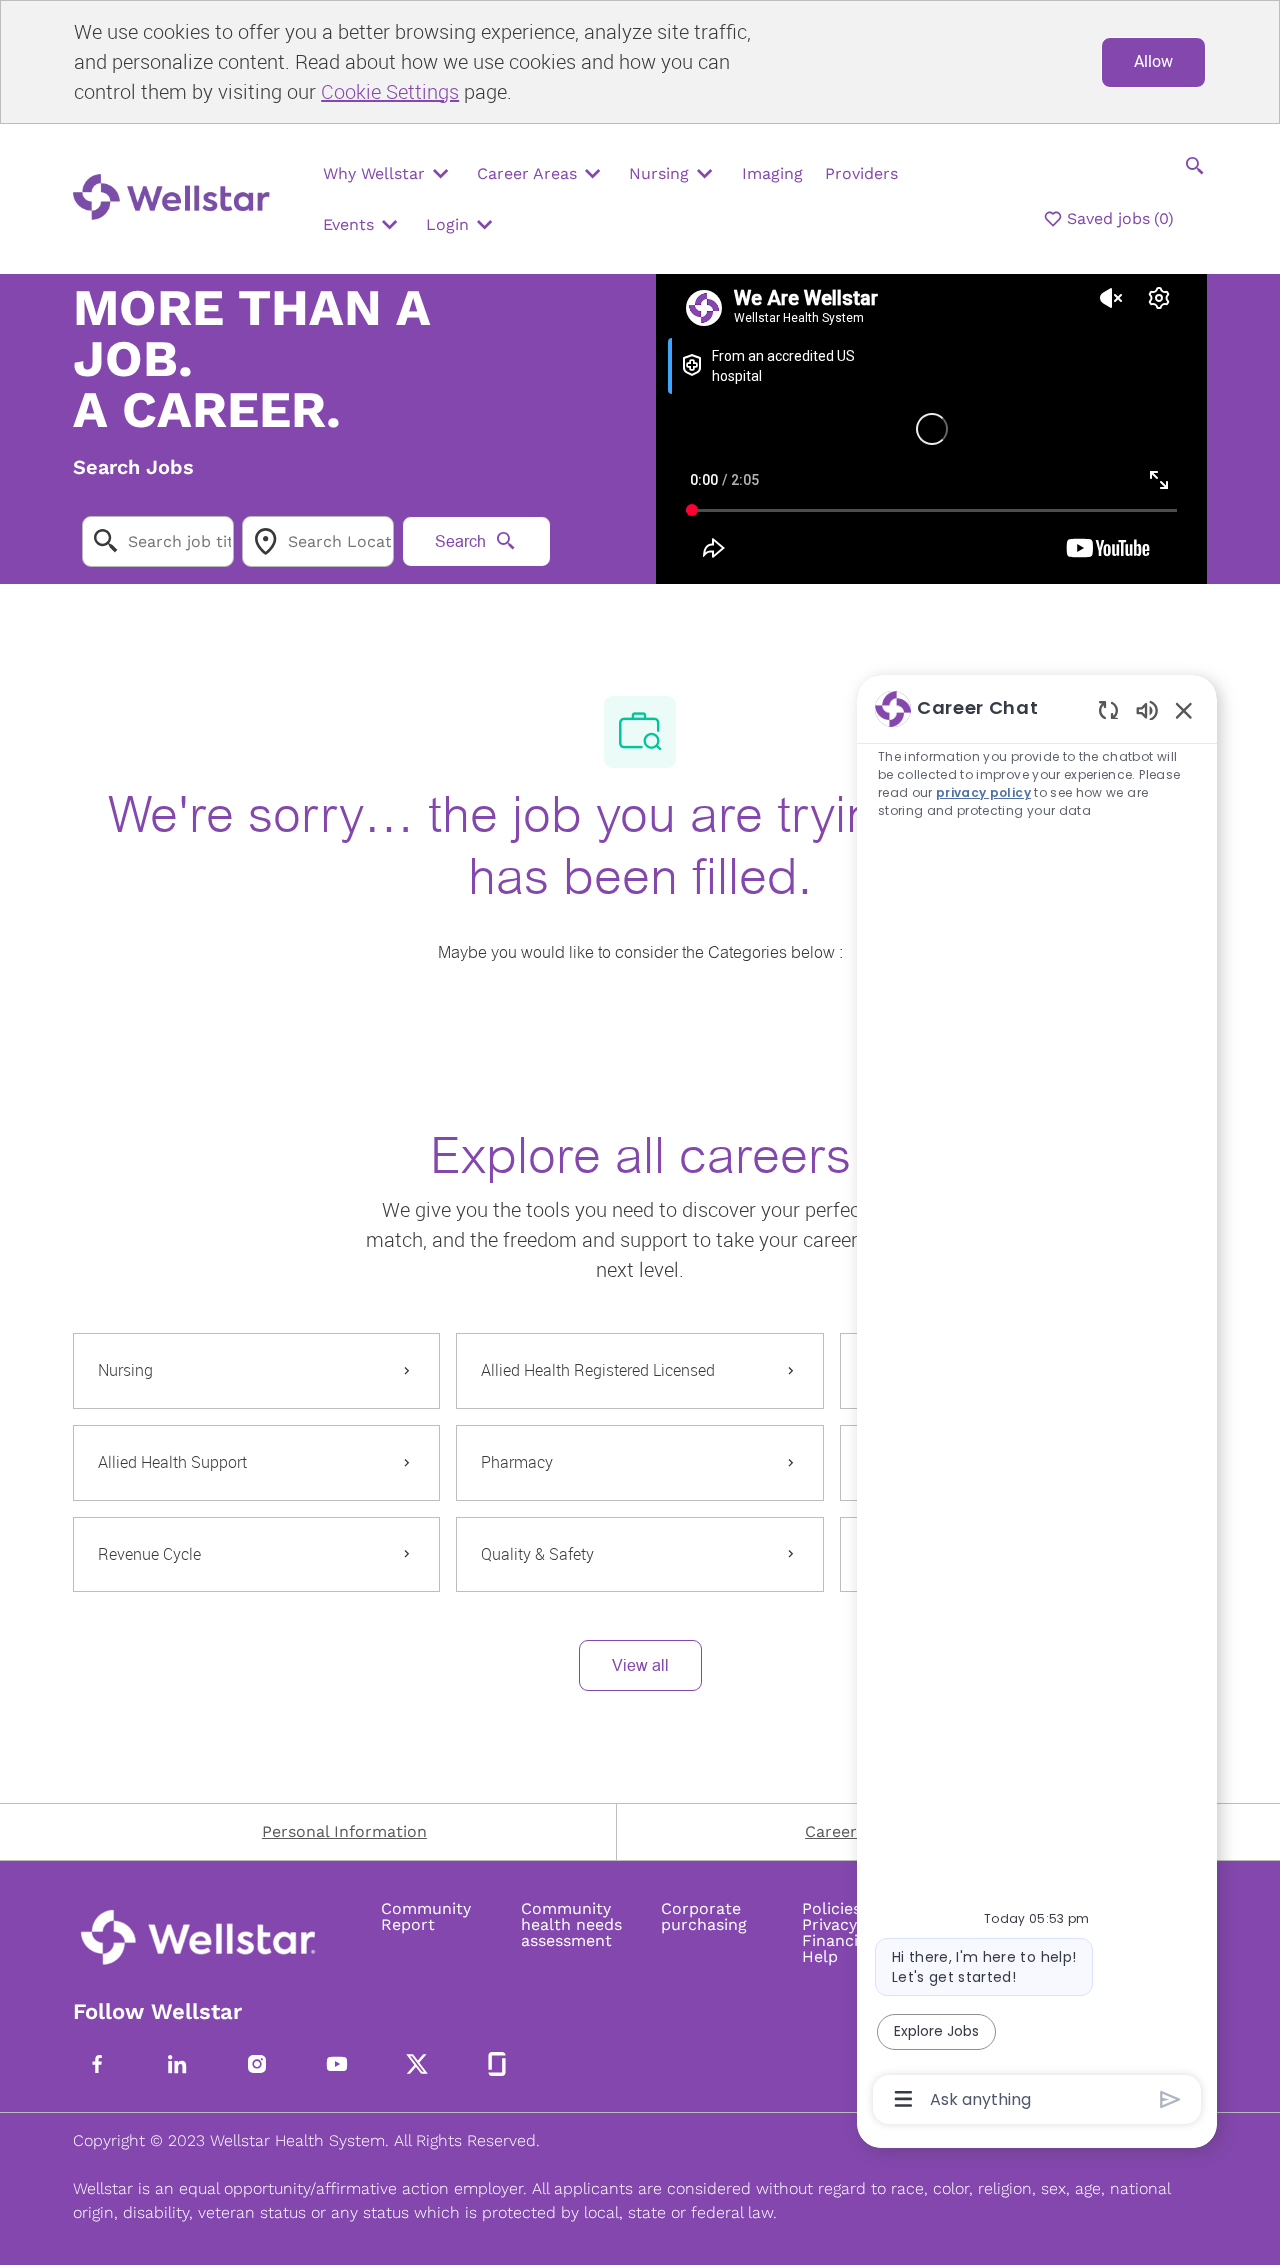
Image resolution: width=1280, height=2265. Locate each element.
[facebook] (97, 2064)
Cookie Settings (390, 91)
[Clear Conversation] (1108, 709)
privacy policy (983, 792)
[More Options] (903, 2099)
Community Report (426, 1917)
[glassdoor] (497, 2064)
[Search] (1195, 166)
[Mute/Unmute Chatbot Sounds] (1147, 709)
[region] (1037, 1402)
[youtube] (337, 2064)
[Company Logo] (177, 199)
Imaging (772, 173)
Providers (861, 173)
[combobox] (158, 541)
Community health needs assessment (571, 1925)
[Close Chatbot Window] (1184, 710)
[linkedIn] (177, 2064)
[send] (1170, 2099)
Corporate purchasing (704, 1917)
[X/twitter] (417, 2064)
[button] (640, 1665)
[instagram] (257, 2064)
